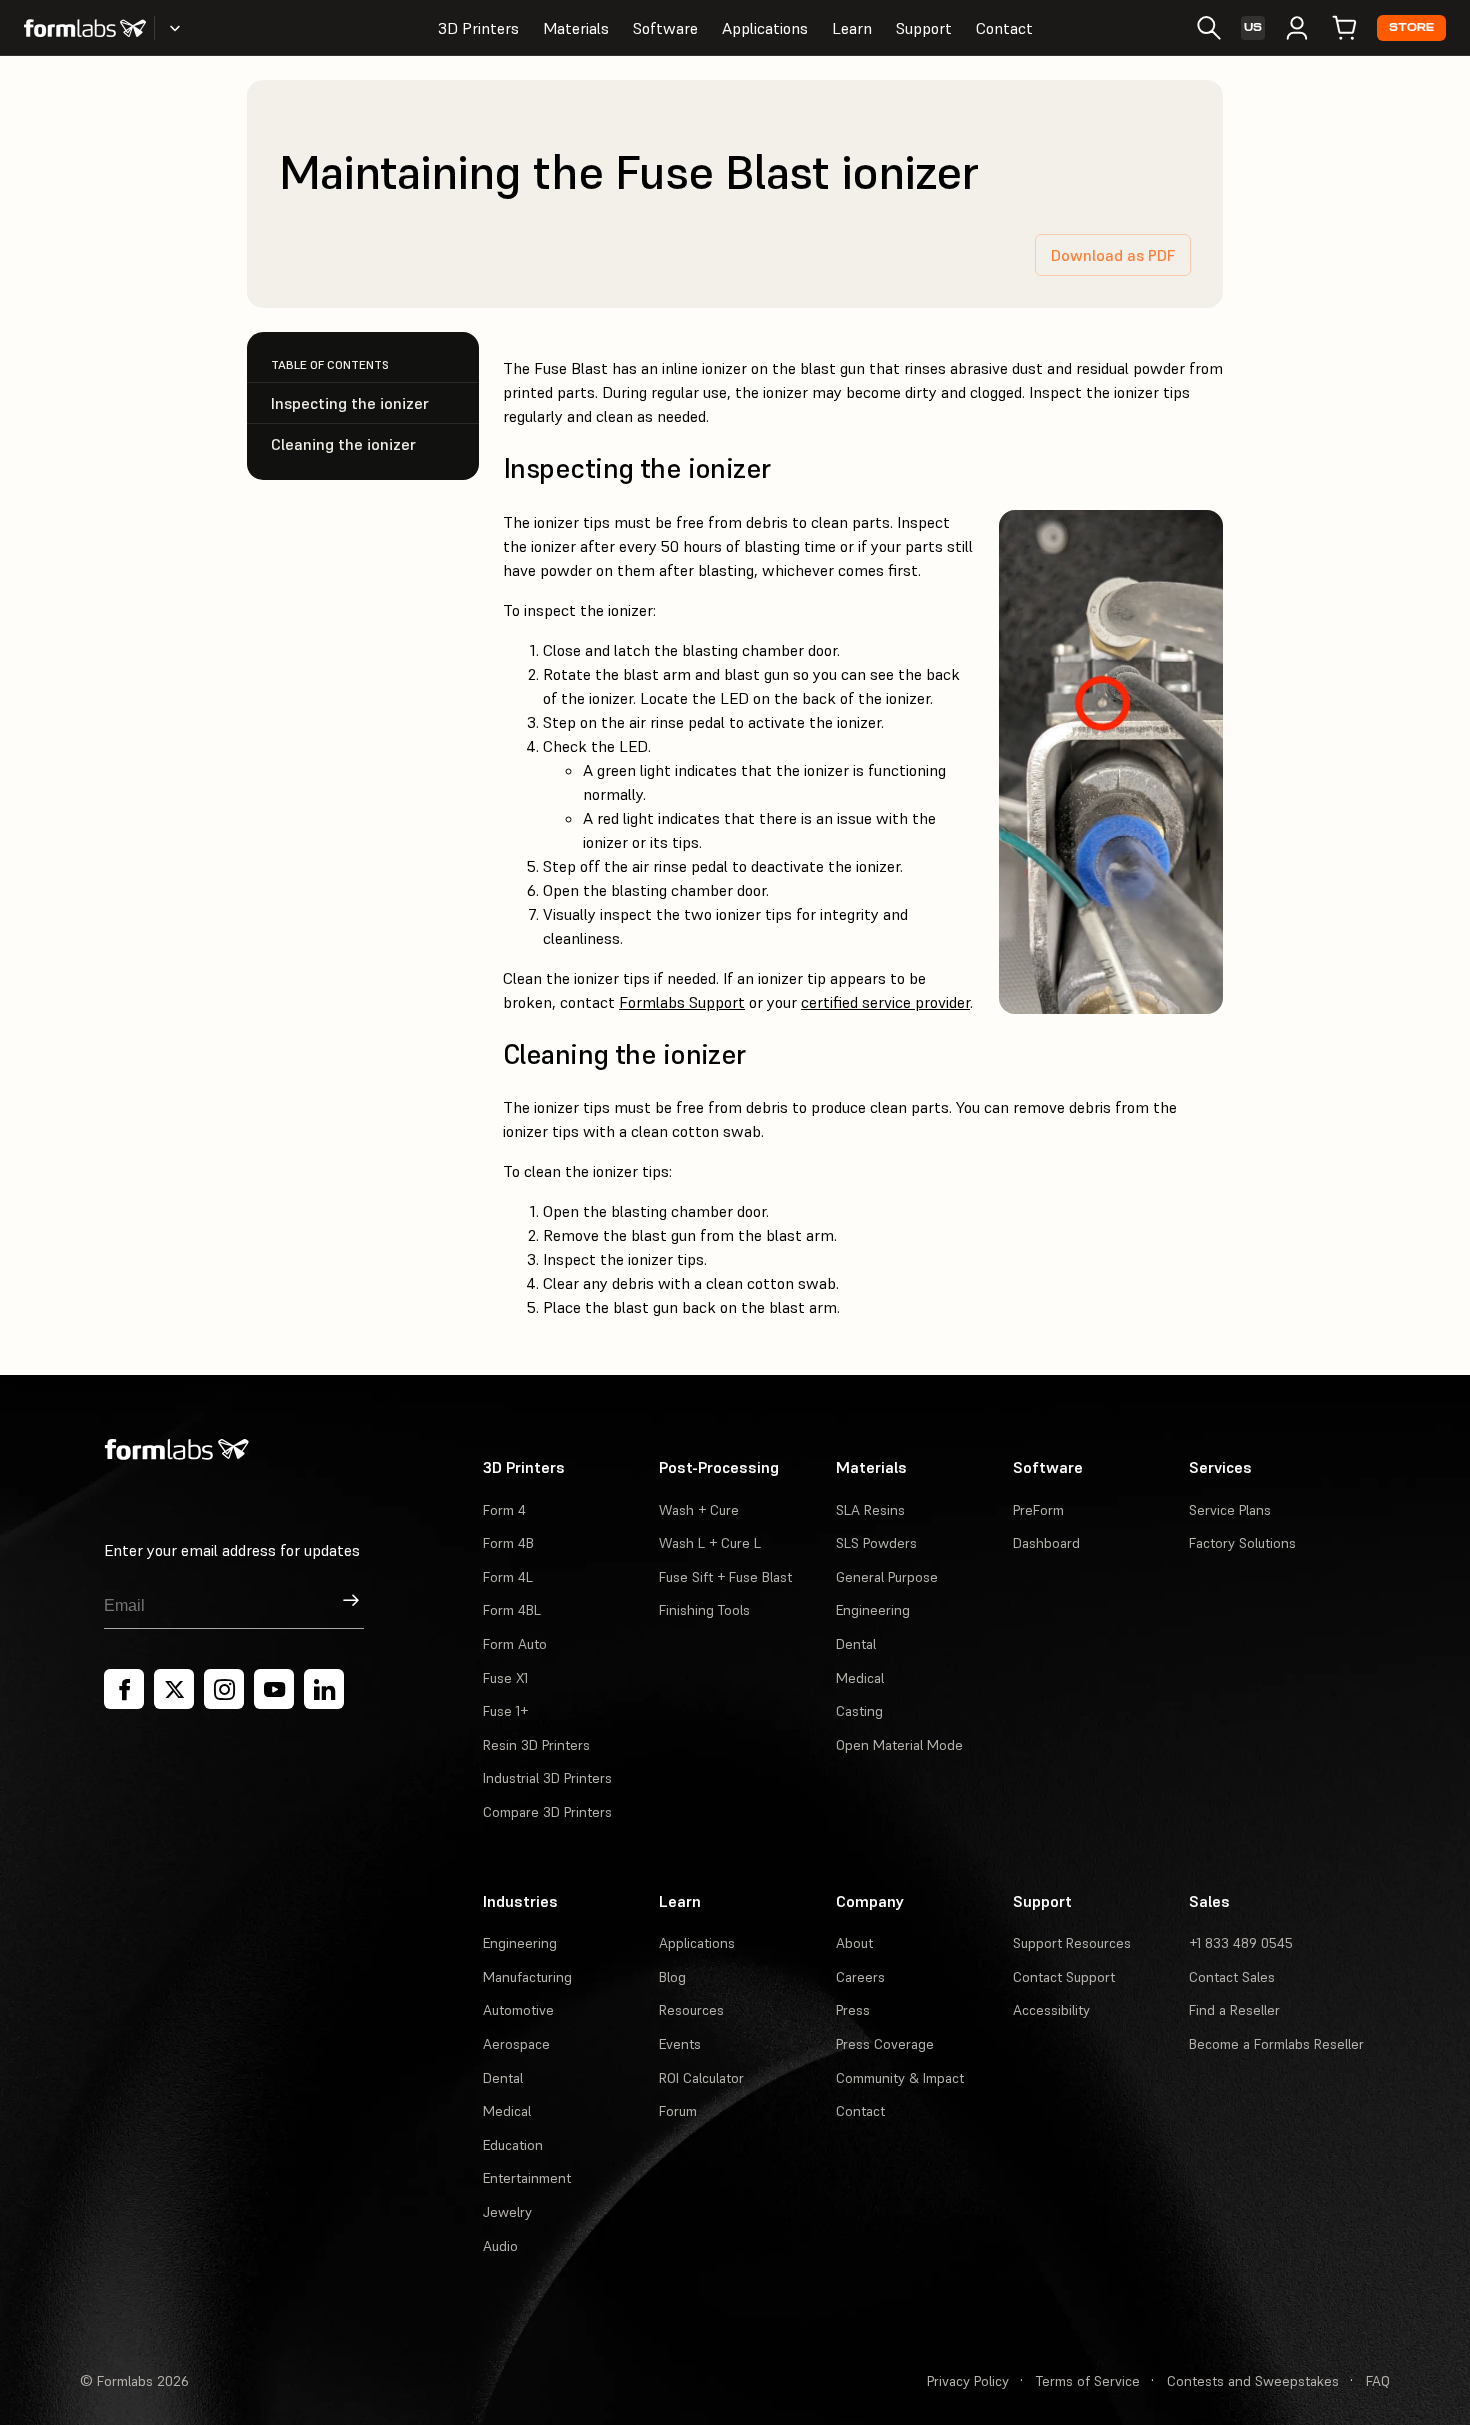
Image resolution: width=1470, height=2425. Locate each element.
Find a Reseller (1234, 2010)
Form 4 (504, 1510)
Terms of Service (1088, 2381)
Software (665, 28)
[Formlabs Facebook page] (124, 1689)
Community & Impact (900, 2078)
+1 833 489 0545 (1241, 1943)
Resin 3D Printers (536, 1745)
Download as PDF (1113, 255)
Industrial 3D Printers (547, 1778)
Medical (860, 1678)
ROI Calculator (701, 2078)
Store (1411, 27)
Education (513, 2145)
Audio (500, 2246)
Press (853, 2010)
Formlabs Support (682, 1002)
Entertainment (527, 2178)
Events (680, 2044)
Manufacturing (527, 1977)
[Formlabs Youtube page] (274, 1689)
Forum (678, 2111)
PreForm (1038, 1510)
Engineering (873, 1610)
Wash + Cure (699, 1510)
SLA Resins (870, 1510)
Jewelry (507, 2212)
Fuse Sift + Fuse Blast (725, 1577)
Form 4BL (512, 1610)
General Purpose (887, 1577)
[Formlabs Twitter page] (174, 1689)
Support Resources (1072, 1943)
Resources (691, 2010)
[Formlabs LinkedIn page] (324, 1689)
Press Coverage (885, 2044)
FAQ (1378, 2381)
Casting (859, 1711)
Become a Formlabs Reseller (1276, 2044)
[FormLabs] (85, 28)
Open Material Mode (899, 1745)
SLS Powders (876, 1543)
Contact (1004, 28)
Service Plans (1230, 1510)
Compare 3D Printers (547, 1812)
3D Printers (478, 28)
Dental (856, 1644)
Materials (576, 28)
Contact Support (1064, 1977)
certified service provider (885, 1002)
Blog (672, 1977)
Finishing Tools (704, 1610)
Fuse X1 (505, 1678)
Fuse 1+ (505, 1711)
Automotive (518, 2010)
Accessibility (1051, 2010)
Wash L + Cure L (710, 1543)
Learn (852, 28)
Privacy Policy (968, 2381)
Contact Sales (1232, 1977)
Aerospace (516, 2044)
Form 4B (508, 1543)
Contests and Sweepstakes (1253, 2381)
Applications (765, 28)
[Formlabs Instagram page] (224, 1689)
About (854, 1943)
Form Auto (515, 1644)
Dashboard (1046, 1543)
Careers (860, 1977)
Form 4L (508, 1577)
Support (924, 28)
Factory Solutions (1242, 1543)
